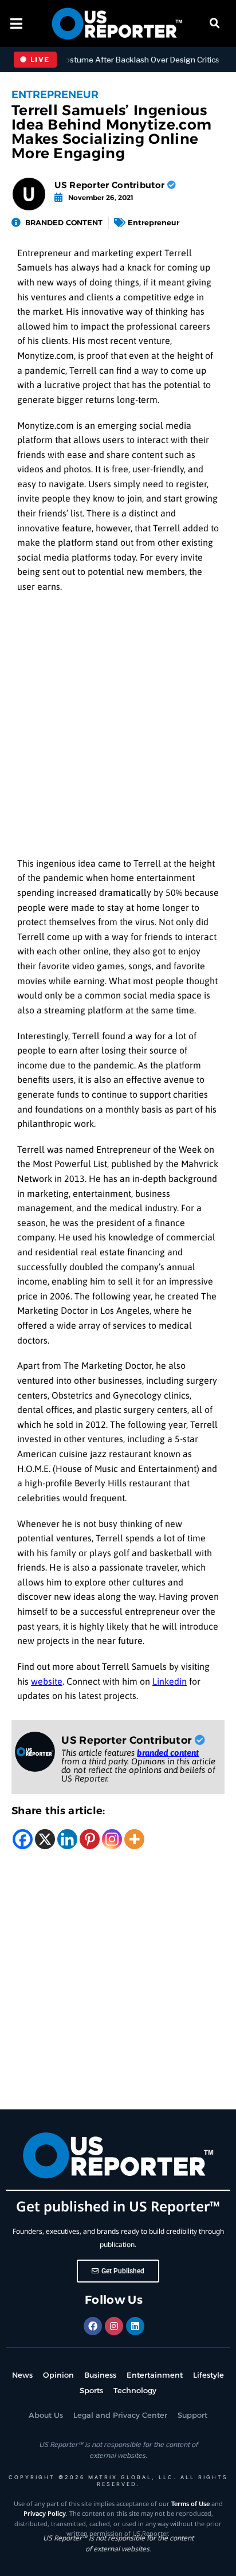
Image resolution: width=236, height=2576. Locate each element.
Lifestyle (209, 2375)
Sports (91, 2390)
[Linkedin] (67, 1839)
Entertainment (155, 2375)
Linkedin (170, 1681)
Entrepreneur (55, 95)
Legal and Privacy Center (120, 2415)
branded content (168, 1753)
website (47, 1681)
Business (100, 2375)
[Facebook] (23, 1839)
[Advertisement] (118, 729)
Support (192, 2415)
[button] (215, 24)
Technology (135, 2390)
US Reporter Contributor (111, 185)
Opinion (58, 2375)
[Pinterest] (90, 1839)
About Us (46, 2415)
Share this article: (58, 1811)
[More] (134, 1839)
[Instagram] (112, 1839)
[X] (45, 1839)
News (22, 2375)
